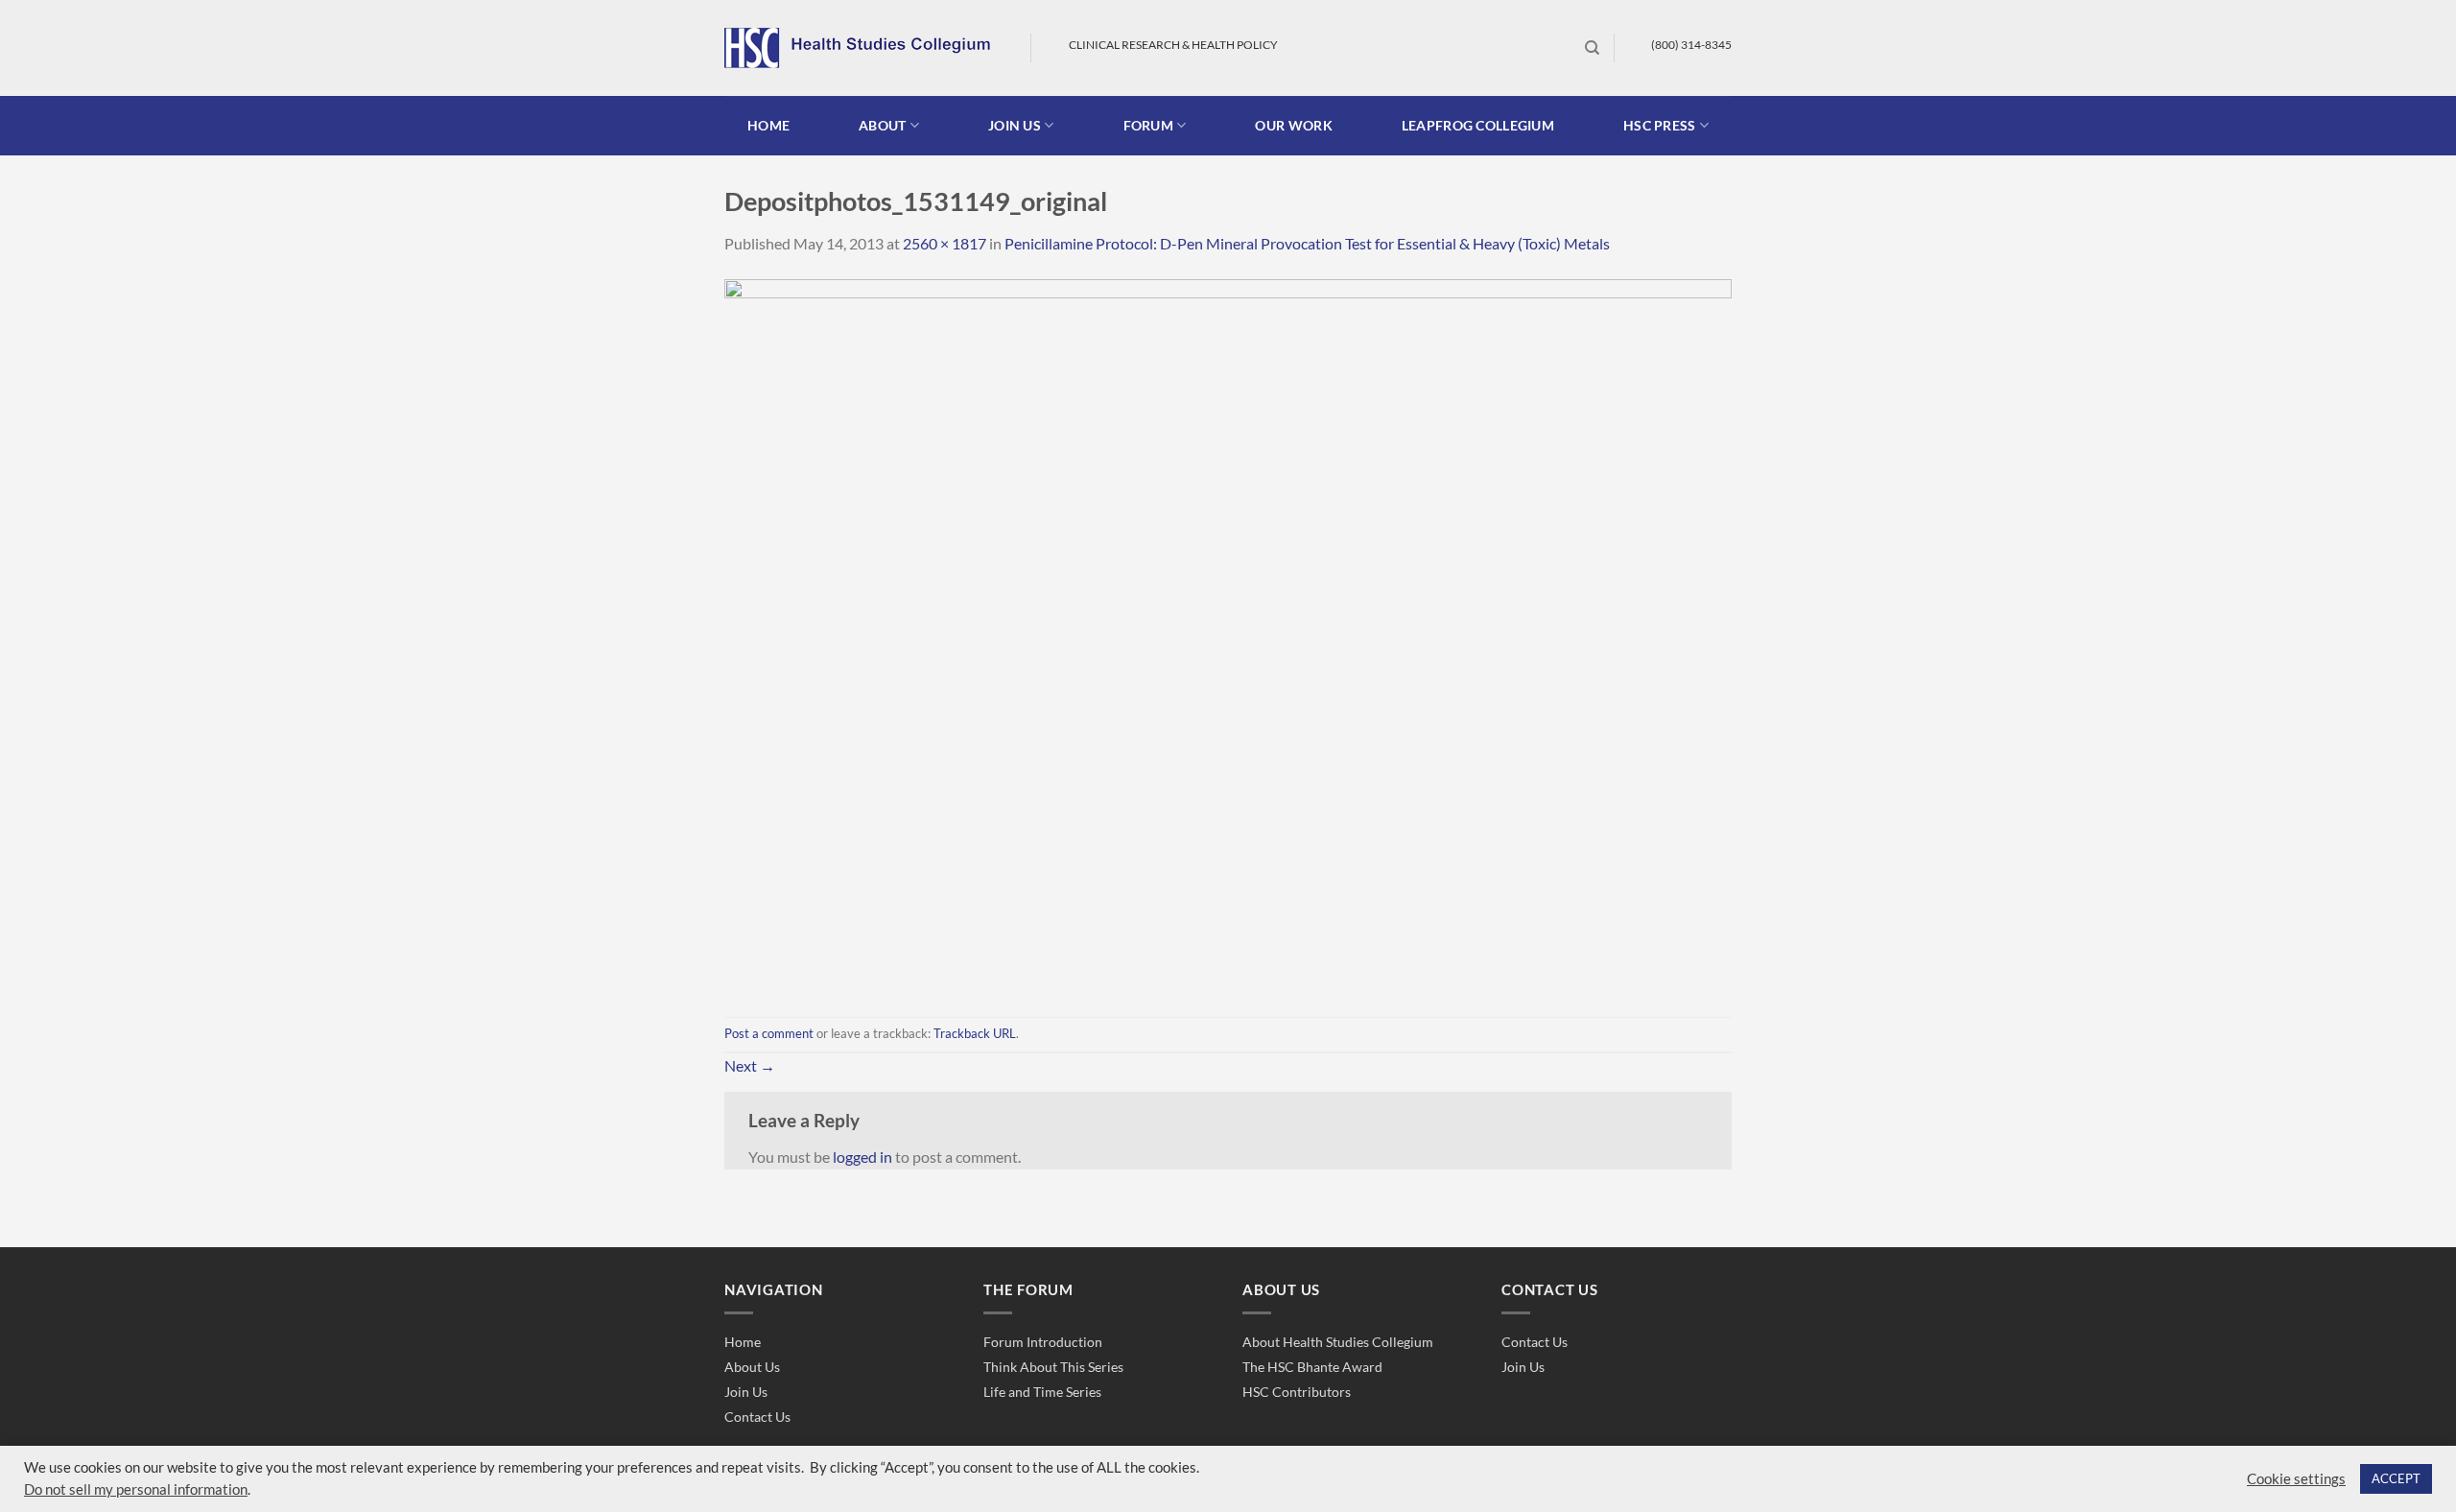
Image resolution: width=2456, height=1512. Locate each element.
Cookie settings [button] (2296, 1479)
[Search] (1592, 48)
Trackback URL (975, 1033)
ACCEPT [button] (2396, 1478)
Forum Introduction (1043, 1342)
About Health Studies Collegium (1338, 1342)
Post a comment (769, 1033)
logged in (862, 1157)
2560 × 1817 (945, 243)
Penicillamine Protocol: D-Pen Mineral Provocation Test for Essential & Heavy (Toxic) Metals (1307, 243)
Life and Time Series (1042, 1392)
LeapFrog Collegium (1478, 125)
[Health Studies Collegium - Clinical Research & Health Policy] (863, 48)
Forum (1148, 125)
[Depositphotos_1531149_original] (1228, 634)
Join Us (746, 1392)
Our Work (1293, 125)
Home (768, 125)
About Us (752, 1367)
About (882, 125)
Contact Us (757, 1417)
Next (750, 1065)
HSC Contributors (1297, 1392)
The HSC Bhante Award (1312, 1367)
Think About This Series (1053, 1367)
